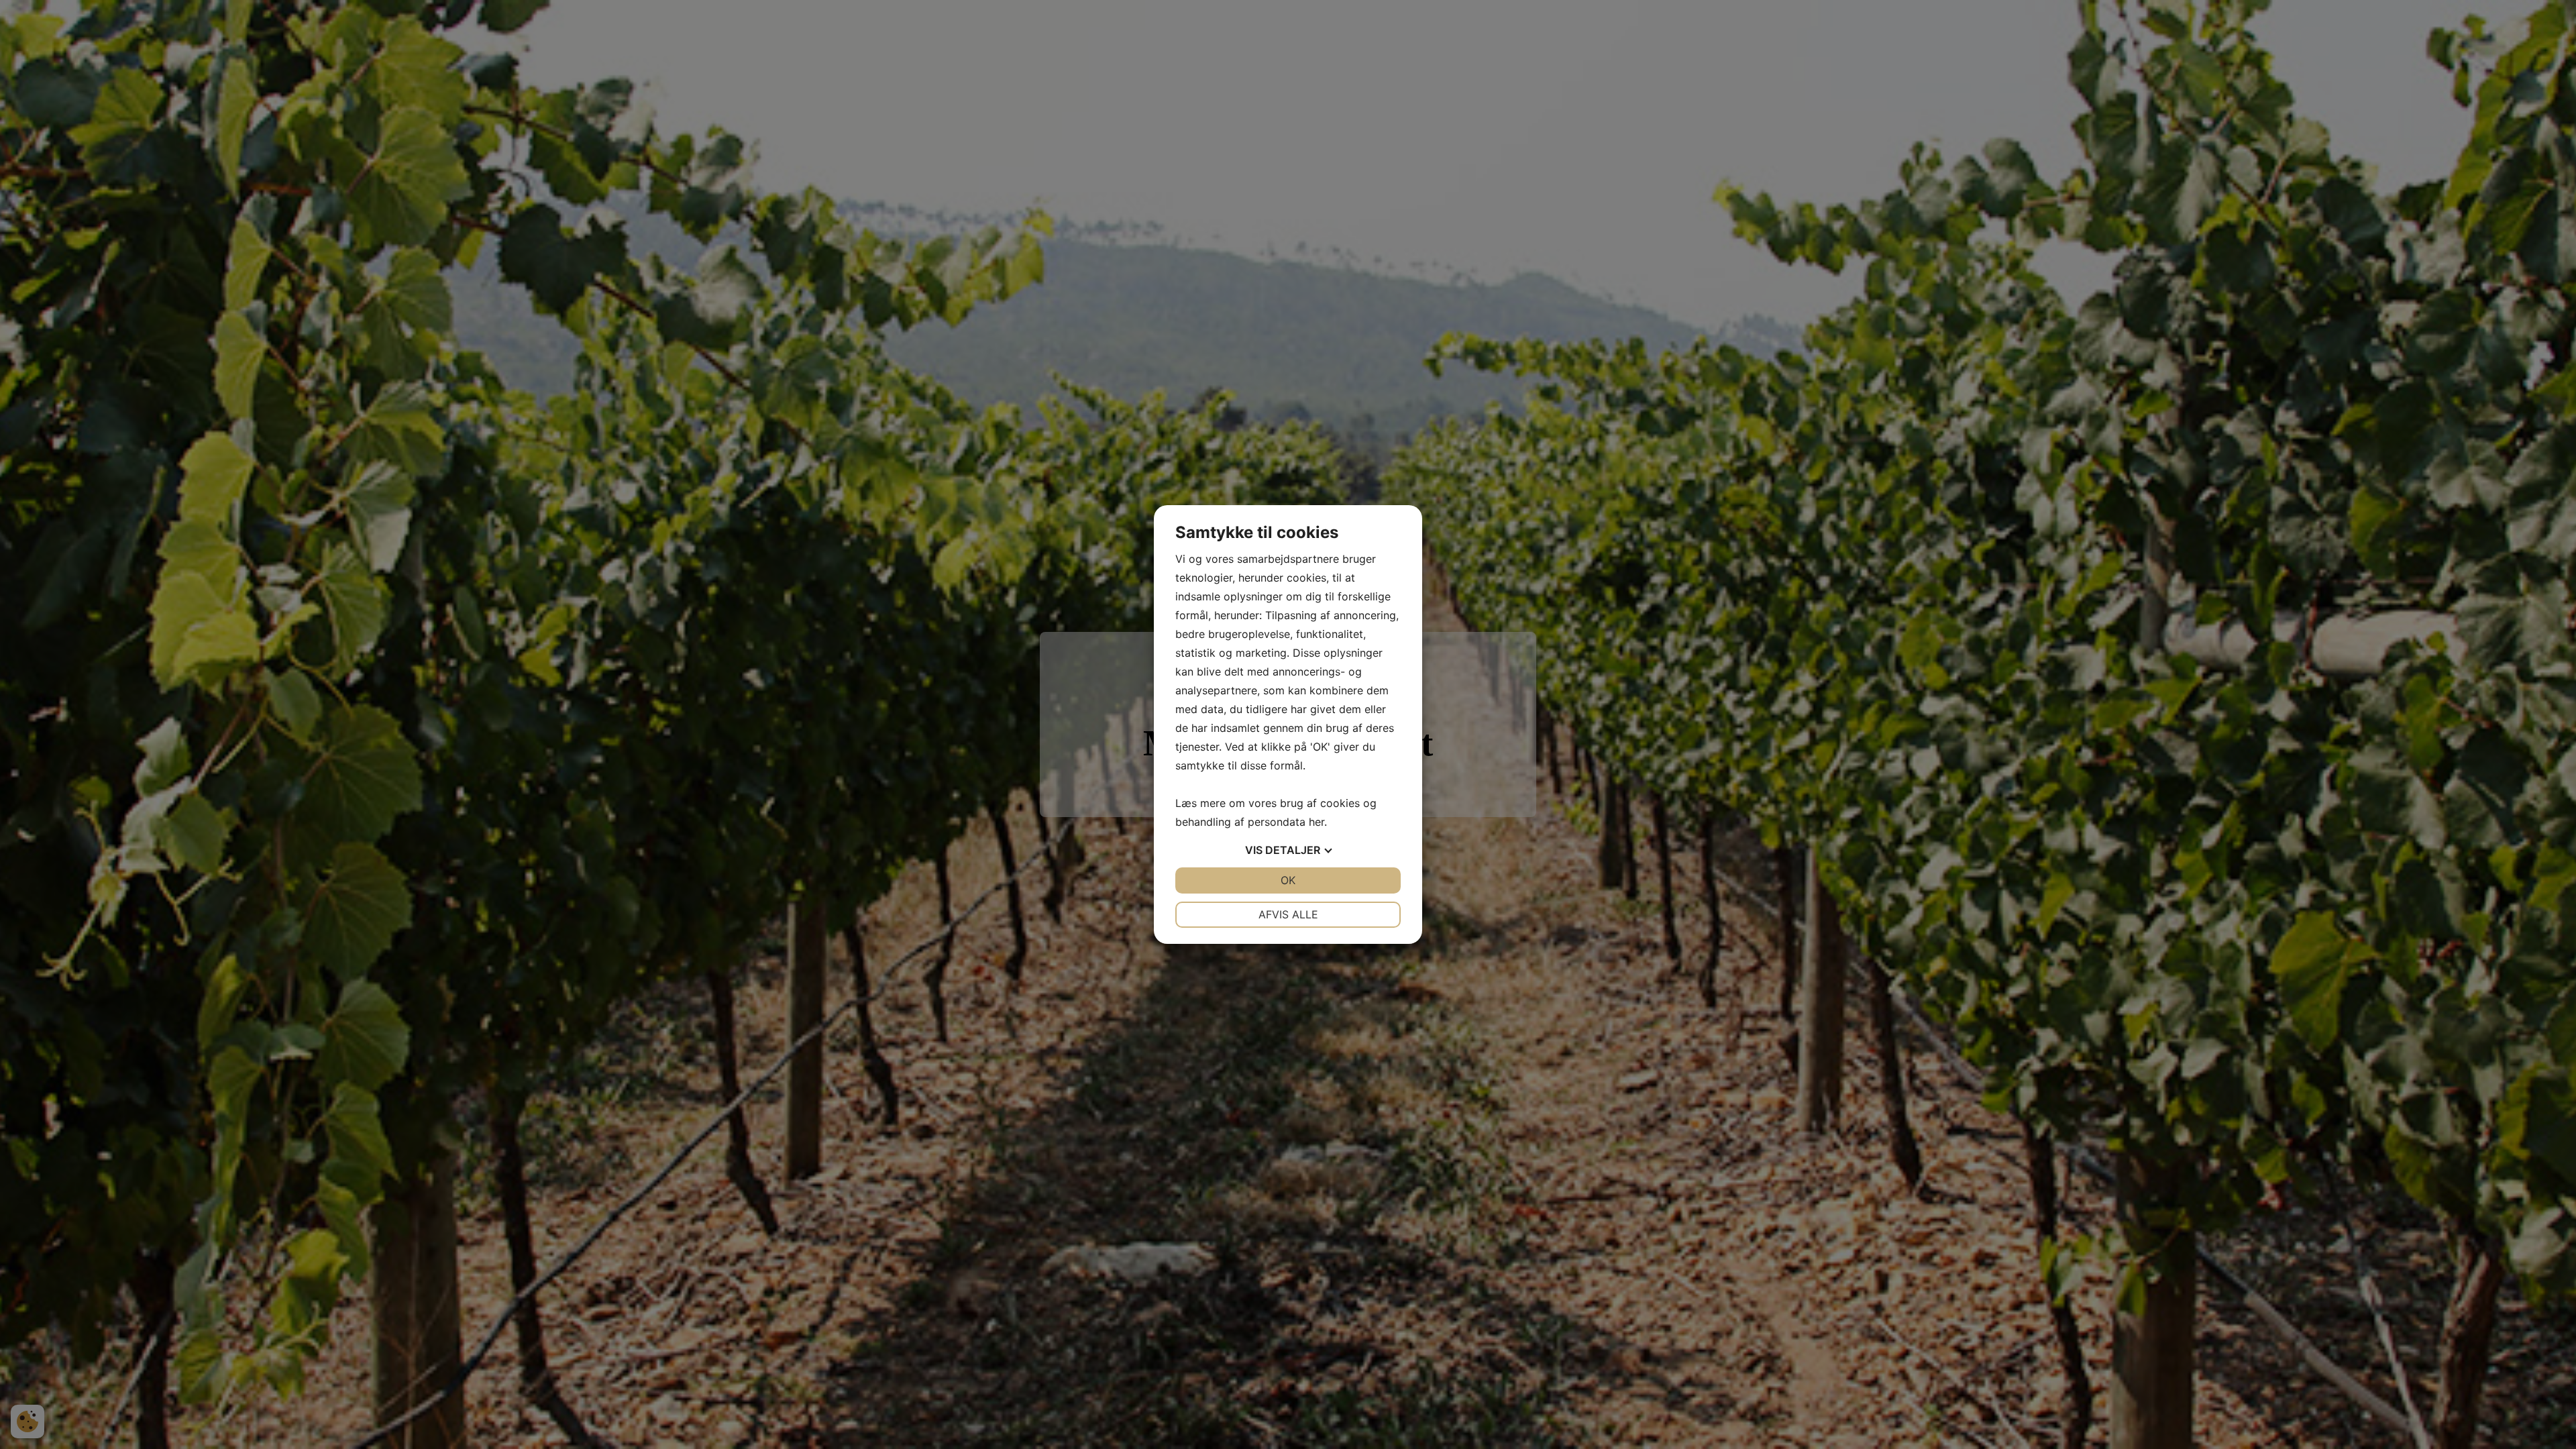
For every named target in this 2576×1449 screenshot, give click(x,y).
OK (1288, 880)
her (1317, 822)
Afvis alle (1288, 914)
